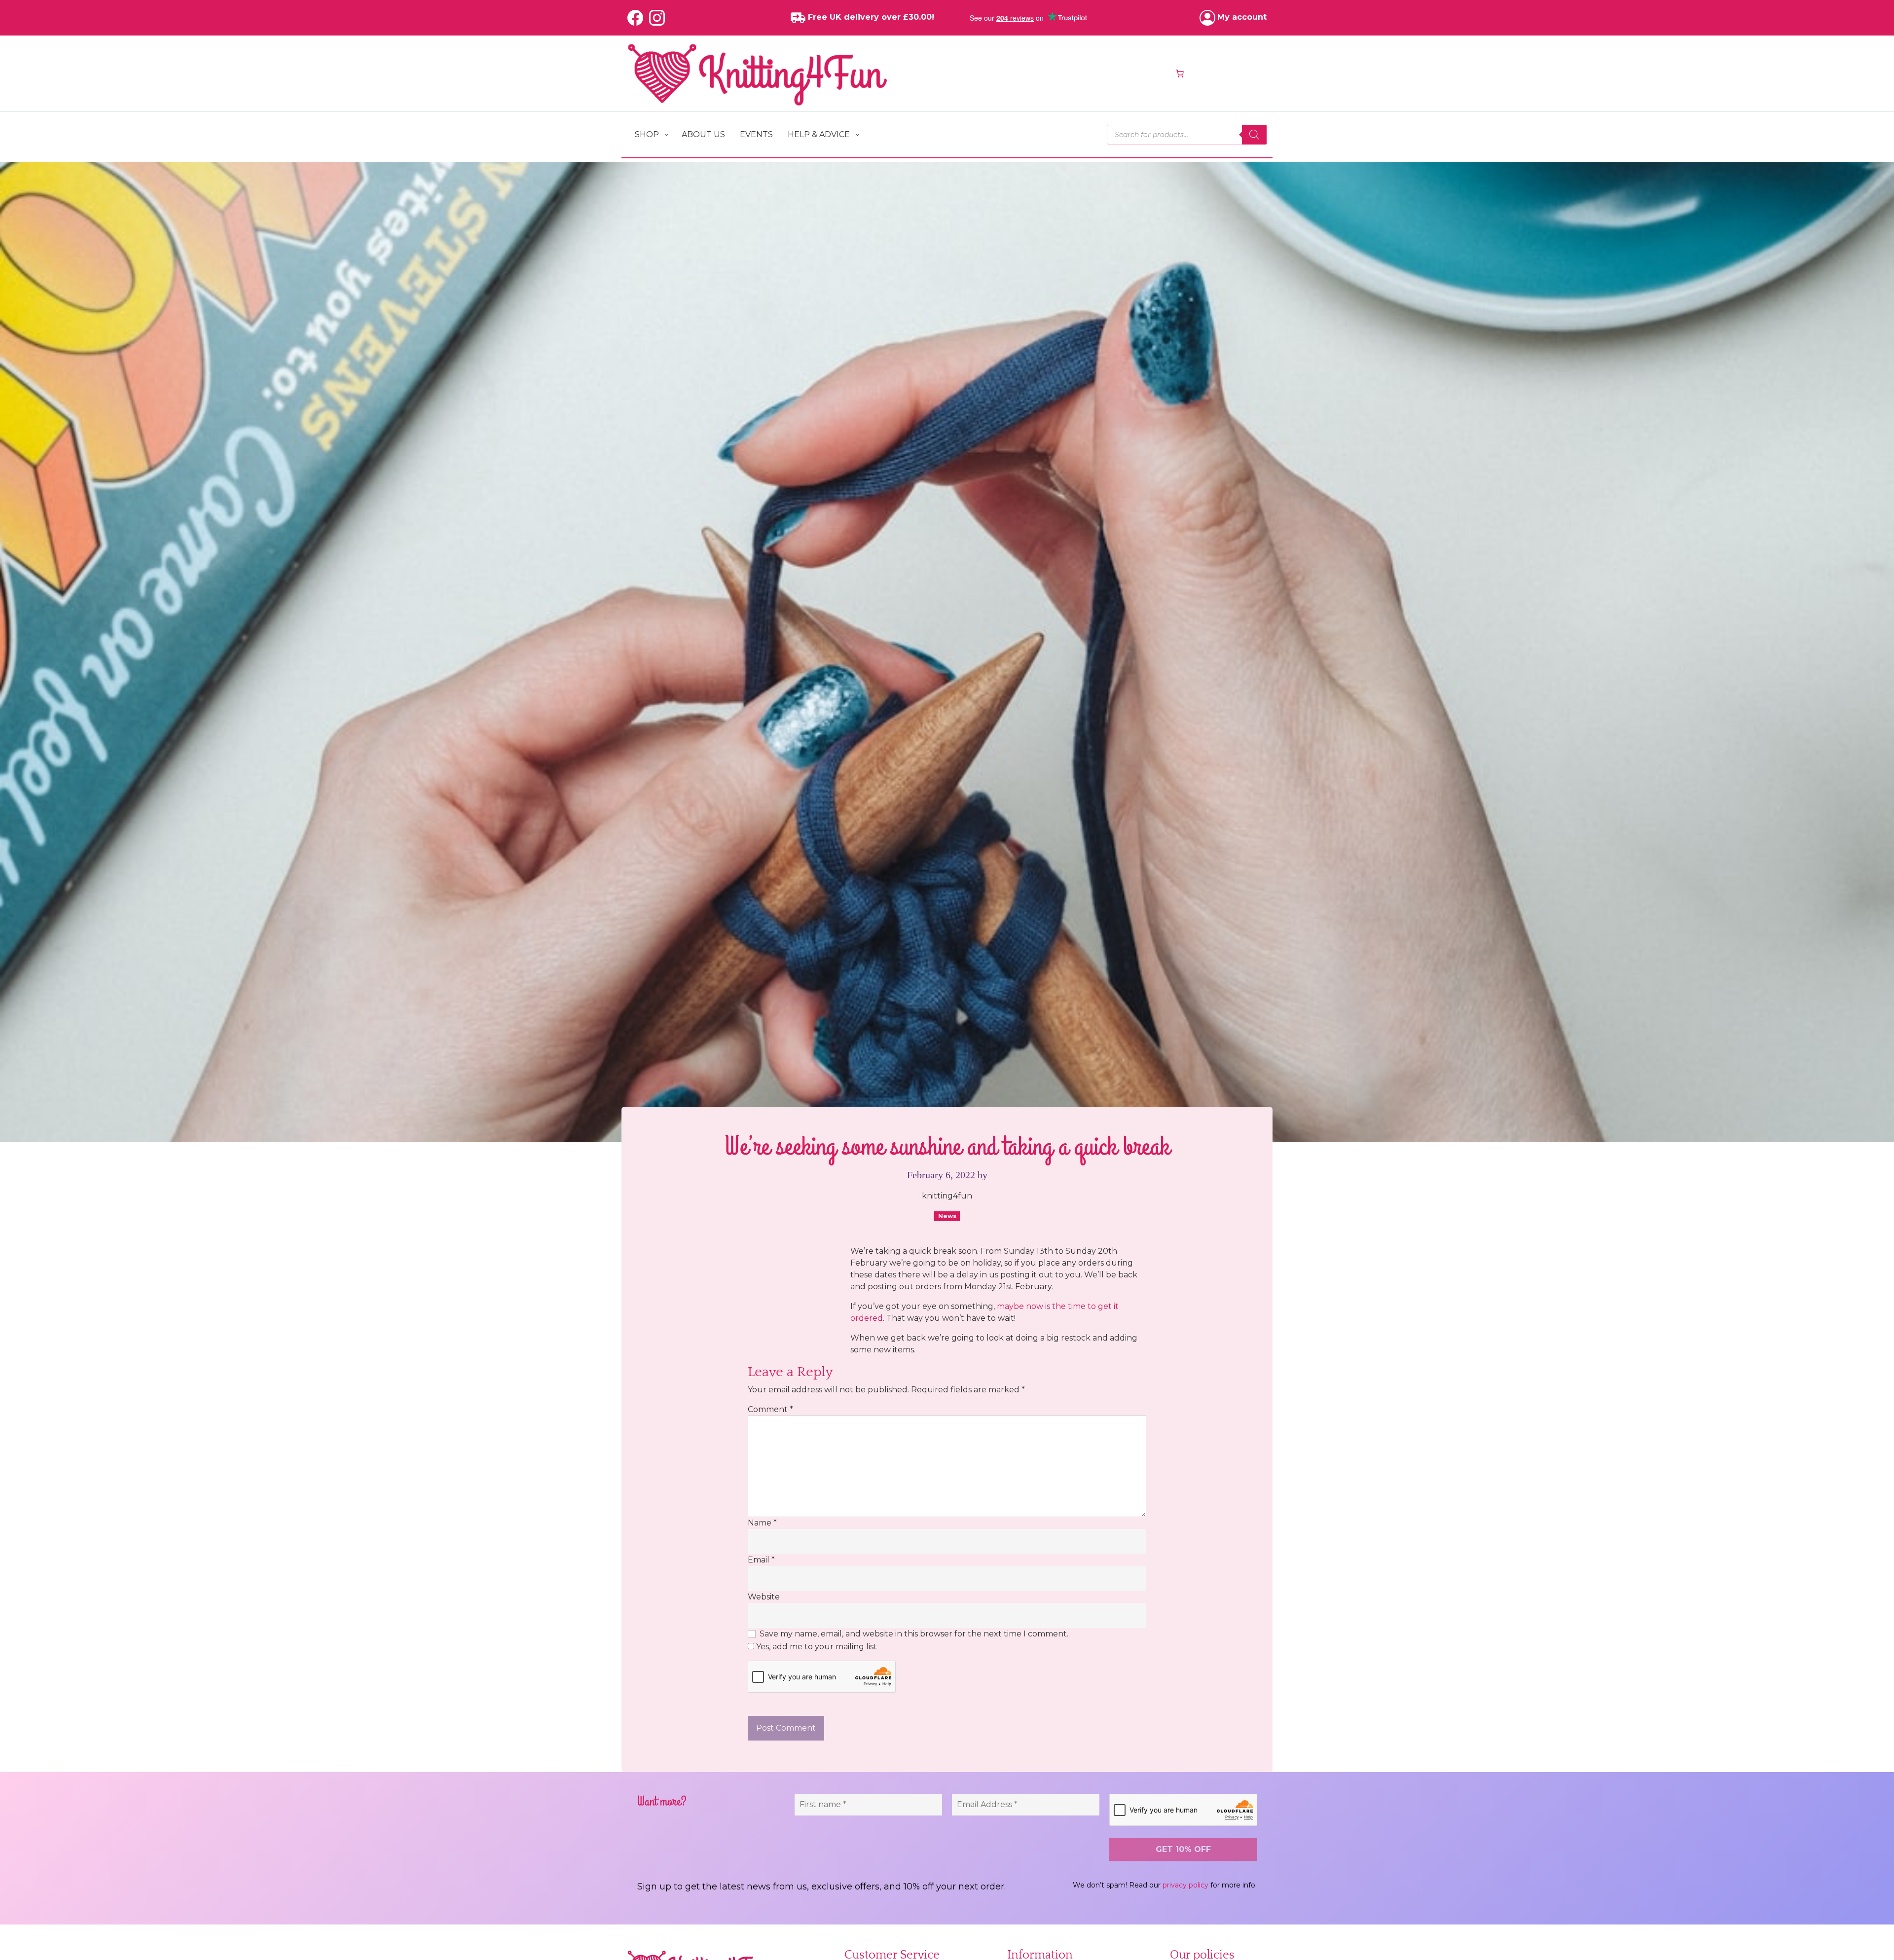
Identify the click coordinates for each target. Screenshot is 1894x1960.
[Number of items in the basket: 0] (1180, 73)
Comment (770, 1409)
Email (761, 1560)
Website (764, 1597)
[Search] (1254, 135)
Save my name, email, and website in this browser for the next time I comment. (914, 1634)
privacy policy (1185, 1885)
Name (762, 1523)
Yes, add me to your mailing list (816, 1647)
